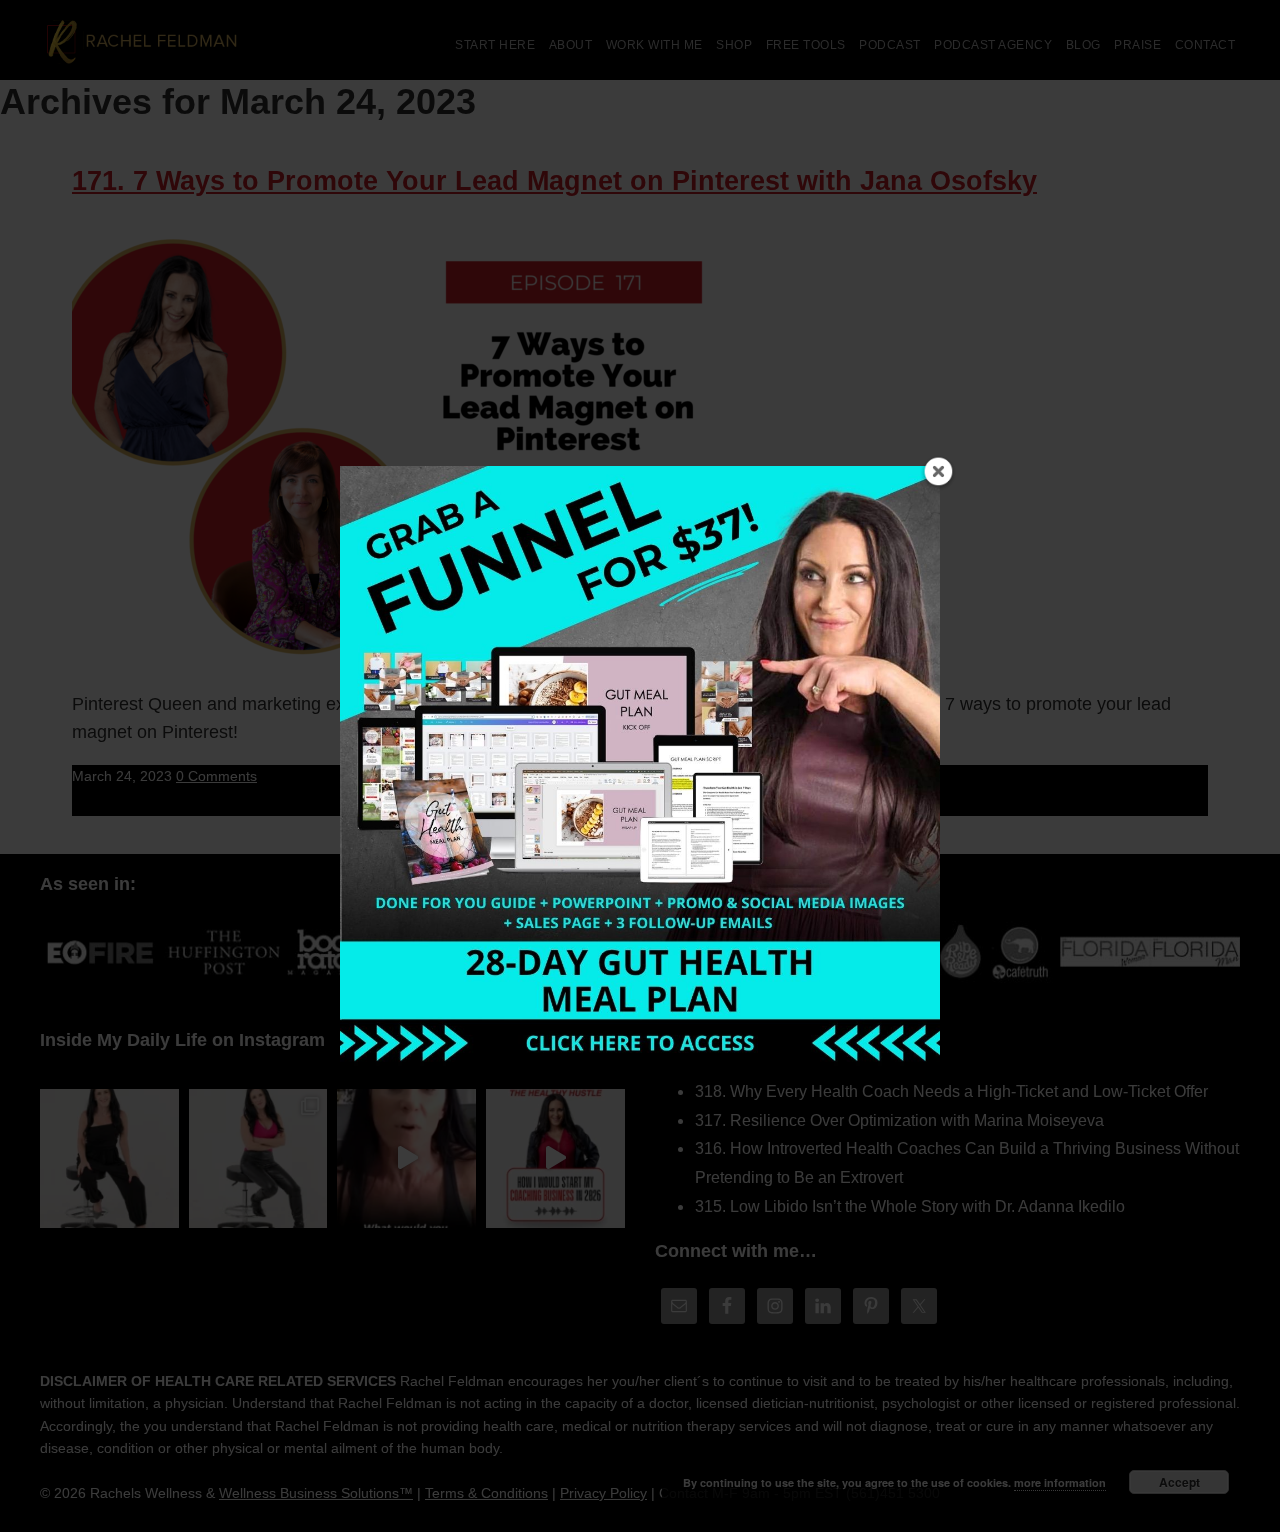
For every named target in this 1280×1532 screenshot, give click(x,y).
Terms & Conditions (486, 1493)
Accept (1179, 1482)
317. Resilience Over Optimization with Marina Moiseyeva (899, 1120)
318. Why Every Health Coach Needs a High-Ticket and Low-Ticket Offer (951, 1091)
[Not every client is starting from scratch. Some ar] (406, 1158)
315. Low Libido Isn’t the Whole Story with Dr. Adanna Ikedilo (910, 1206)
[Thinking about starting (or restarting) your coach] (555, 1158)
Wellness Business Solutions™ (316, 1493)
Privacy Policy (603, 1493)
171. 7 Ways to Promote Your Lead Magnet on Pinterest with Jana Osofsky (554, 181)
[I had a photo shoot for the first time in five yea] (258, 1158)
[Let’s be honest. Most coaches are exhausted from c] (109, 1158)
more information (1060, 1482)
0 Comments (216, 776)
